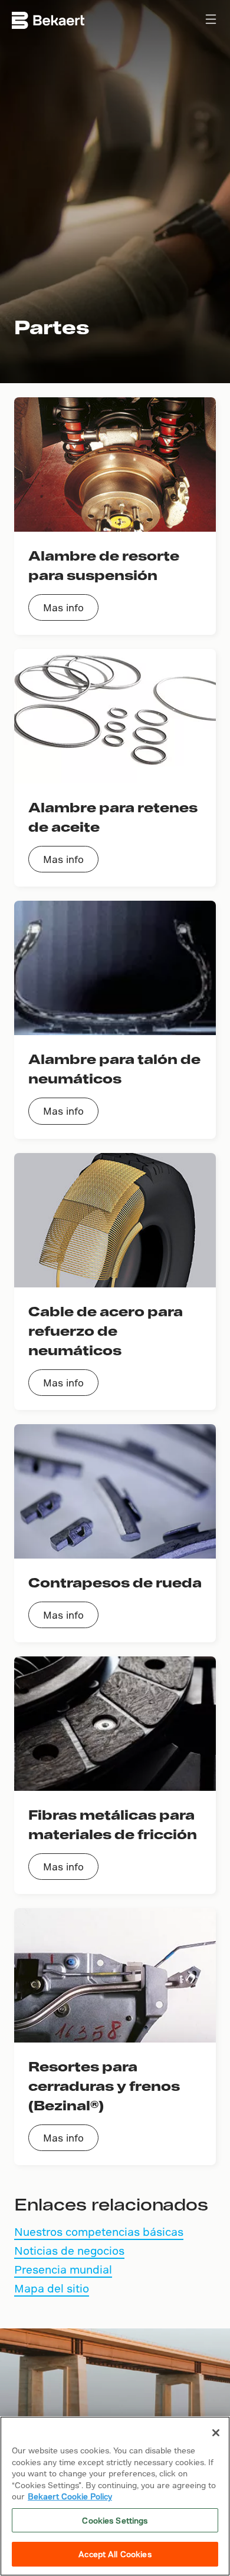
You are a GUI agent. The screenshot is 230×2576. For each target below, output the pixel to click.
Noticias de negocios (69, 2250)
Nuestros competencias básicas (99, 2231)
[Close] (216, 2433)
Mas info (63, 607)
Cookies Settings (115, 2520)
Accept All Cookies (115, 2554)
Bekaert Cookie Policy (70, 2496)
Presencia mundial (63, 2269)
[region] (115, 2496)
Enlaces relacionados (111, 2204)
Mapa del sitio (52, 2288)
